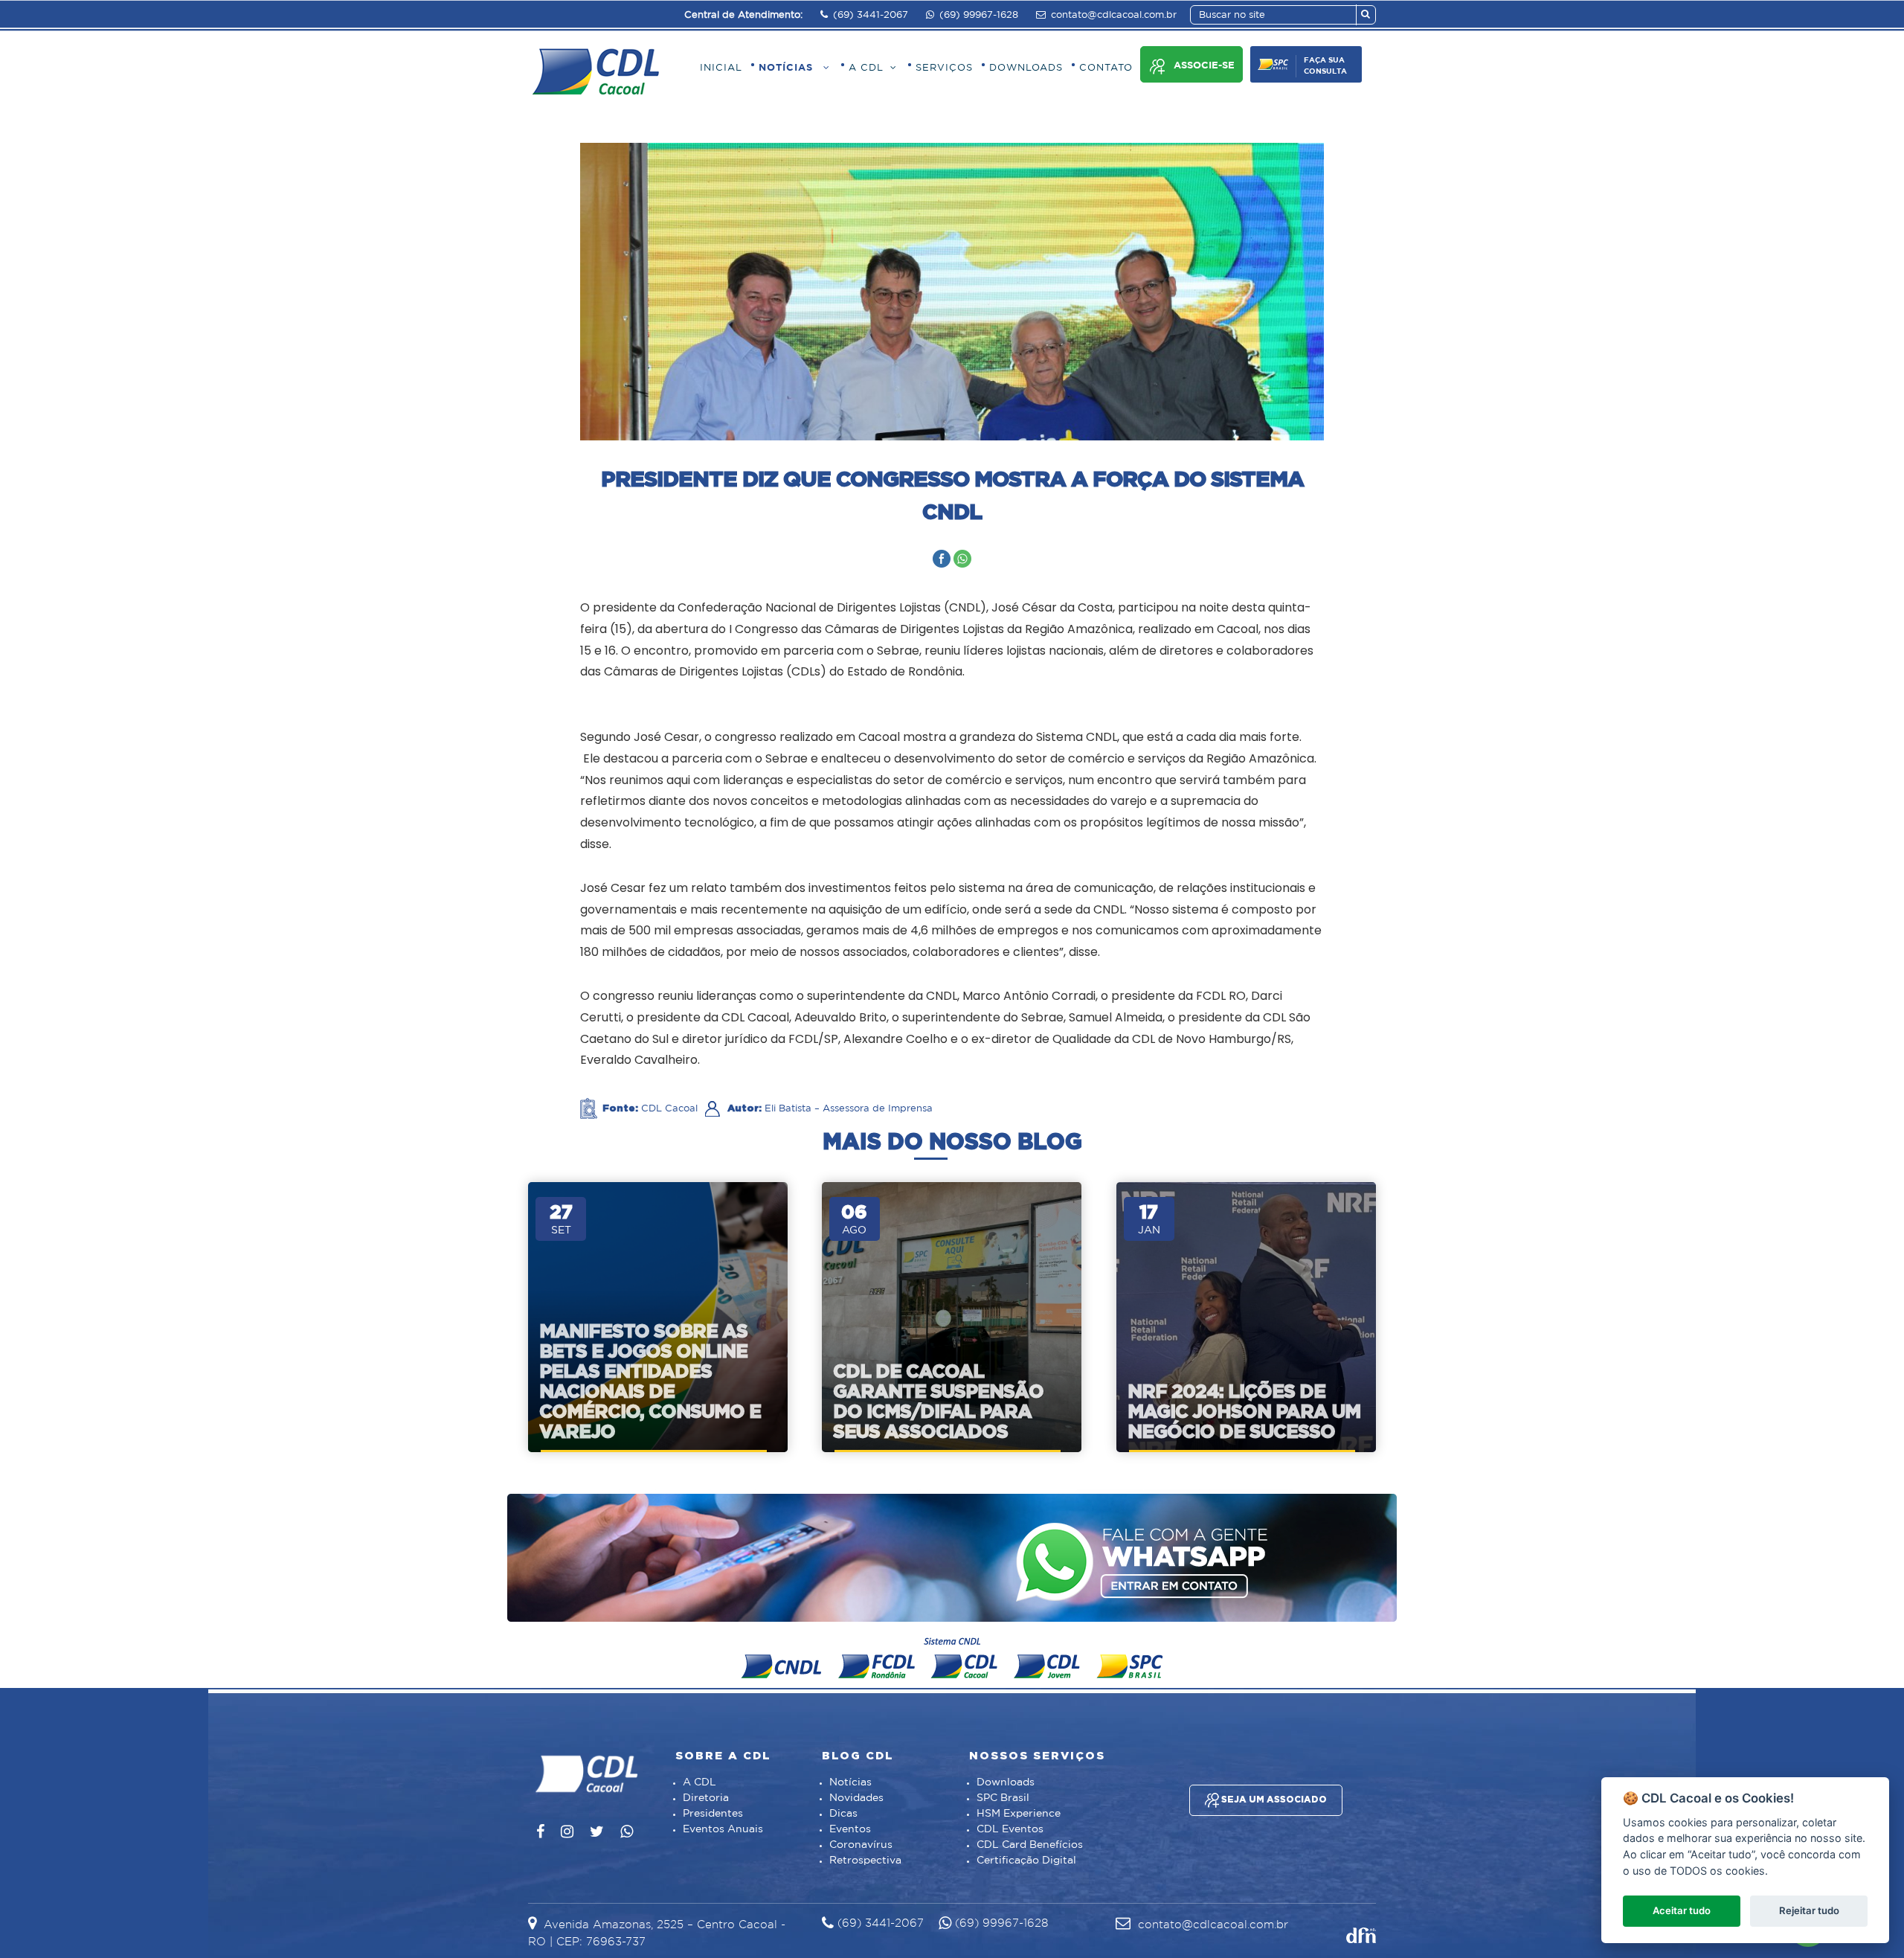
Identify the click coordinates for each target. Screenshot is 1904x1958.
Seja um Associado (1273, 1799)
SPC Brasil (1003, 1798)
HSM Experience (1019, 1814)
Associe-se (1204, 66)
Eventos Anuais (723, 1829)
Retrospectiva (865, 1861)
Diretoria (706, 1798)
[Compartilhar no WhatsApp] (962, 559)
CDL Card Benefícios (1030, 1845)
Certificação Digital (1026, 1861)
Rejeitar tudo (1809, 1910)
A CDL (699, 1782)
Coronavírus (861, 1845)
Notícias (850, 1782)
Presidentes (713, 1814)
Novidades (856, 1798)
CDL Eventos (1010, 1829)
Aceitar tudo (1682, 1910)
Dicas (843, 1814)
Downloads (1006, 1782)
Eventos (850, 1829)
